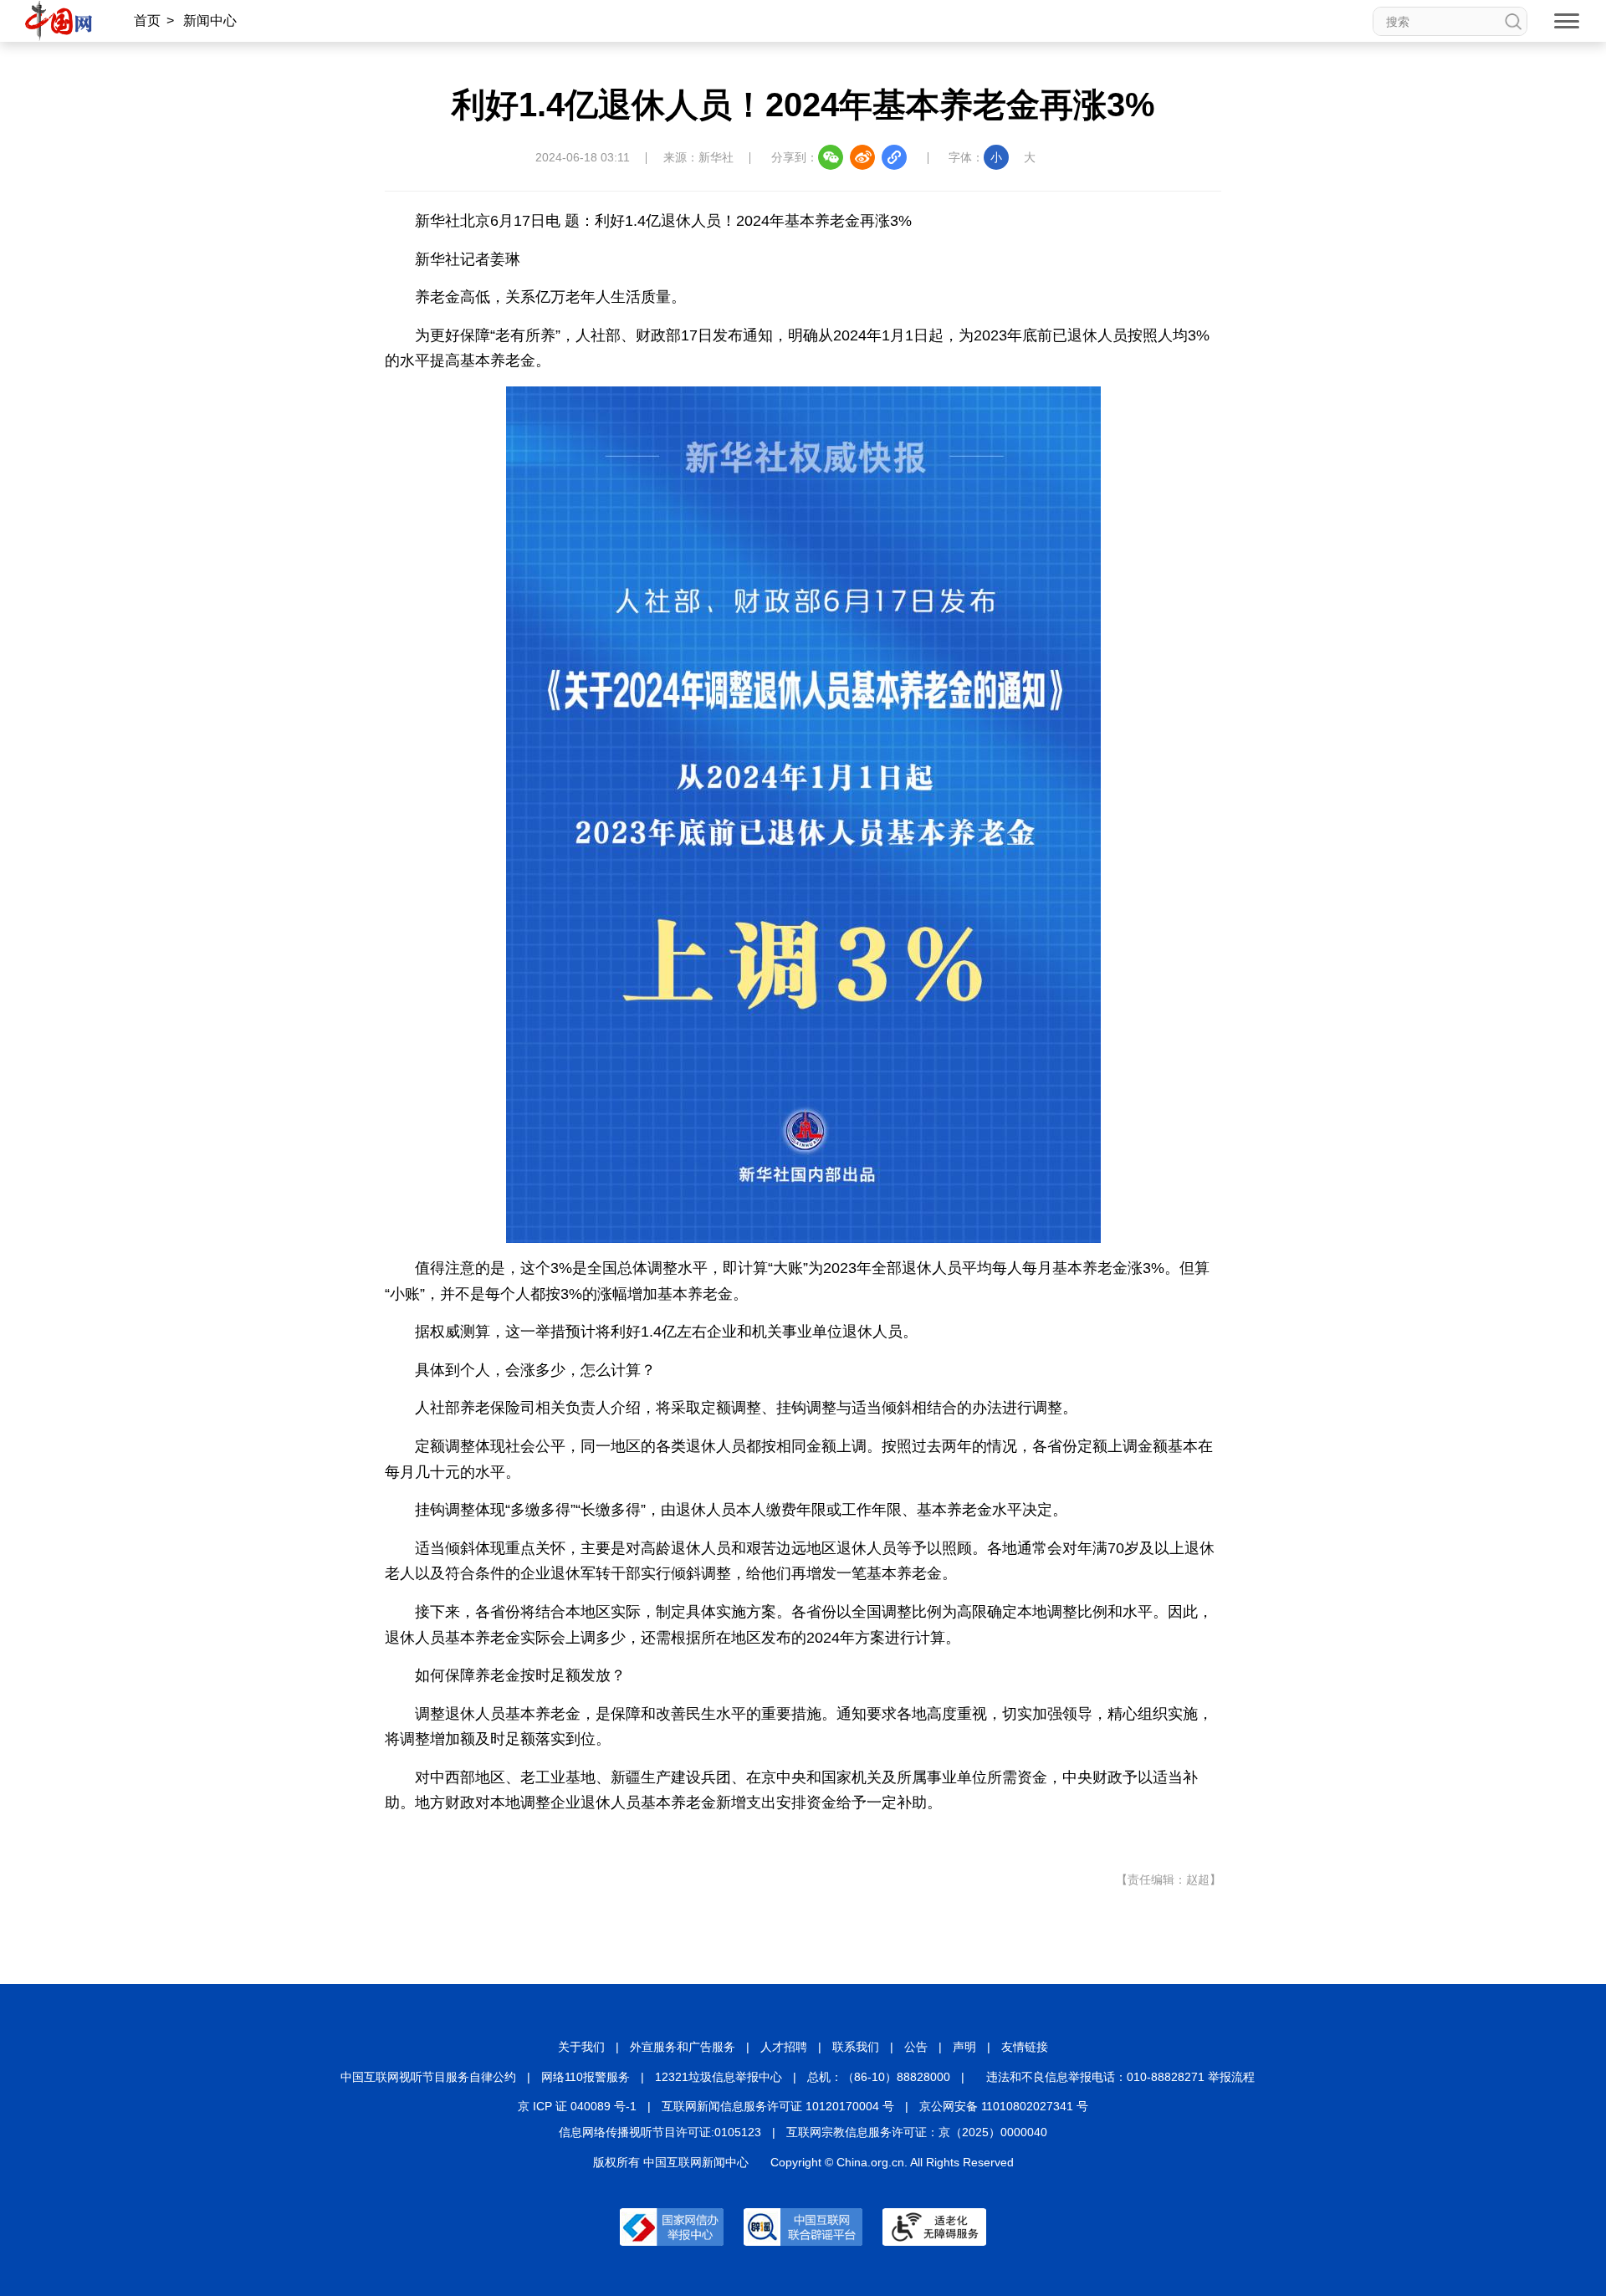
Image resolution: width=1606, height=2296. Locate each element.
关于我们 (581, 2047)
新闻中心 (210, 20)
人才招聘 (784, 2047)
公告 (916, 2047)
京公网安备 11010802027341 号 (1004, 2106)
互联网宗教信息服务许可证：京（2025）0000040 (917, 2132)
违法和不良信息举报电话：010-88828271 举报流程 (1120, 2077)
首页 (147, 20)
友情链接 (1025, 2047)
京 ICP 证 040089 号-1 (577, 2106)
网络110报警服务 (586, 2077)
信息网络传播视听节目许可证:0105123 (660, 2132)
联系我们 (856, 2047)
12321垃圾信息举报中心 (719, 2077)
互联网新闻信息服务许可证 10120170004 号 (778, 2106)
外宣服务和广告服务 (683, 2047)
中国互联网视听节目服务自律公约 (428, 2077)
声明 (964, 2047)
